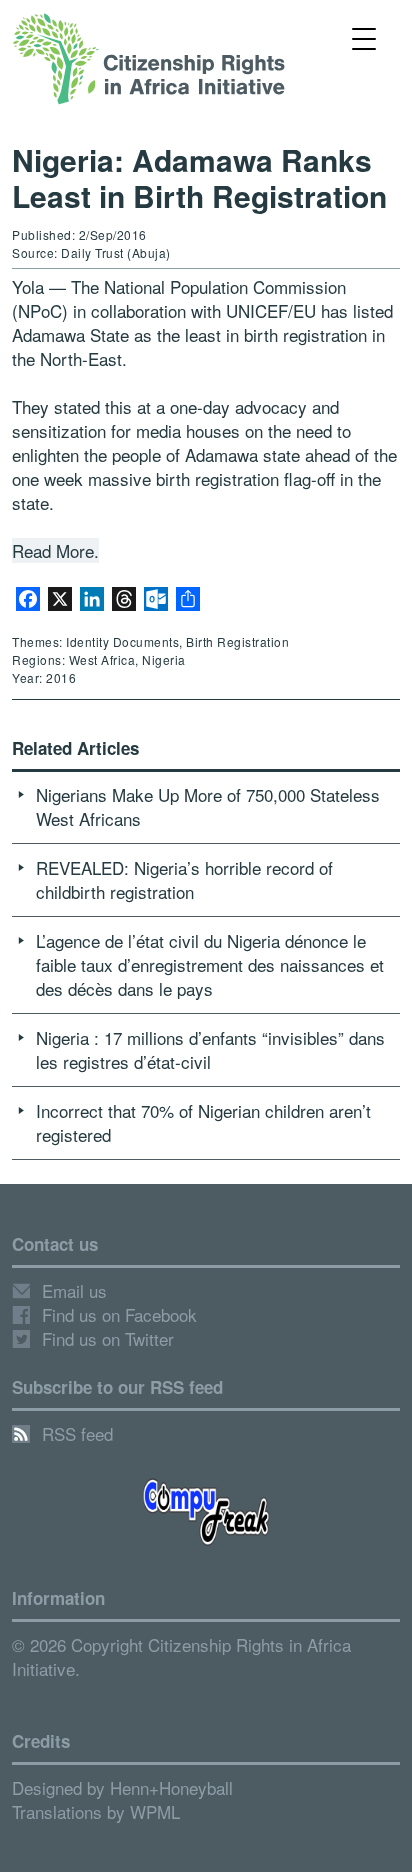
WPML (155, 1811)
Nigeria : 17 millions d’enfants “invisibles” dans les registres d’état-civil (210, 1049)
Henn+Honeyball (171, 1787)
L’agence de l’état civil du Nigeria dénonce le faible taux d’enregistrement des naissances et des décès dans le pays (210, 964)
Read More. (55, 550)
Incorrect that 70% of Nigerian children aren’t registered (203, 1122)
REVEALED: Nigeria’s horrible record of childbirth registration (184, 879)
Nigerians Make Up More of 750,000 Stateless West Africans (208, 806)
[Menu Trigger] (363, 37)
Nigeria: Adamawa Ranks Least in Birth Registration (199, 177)
